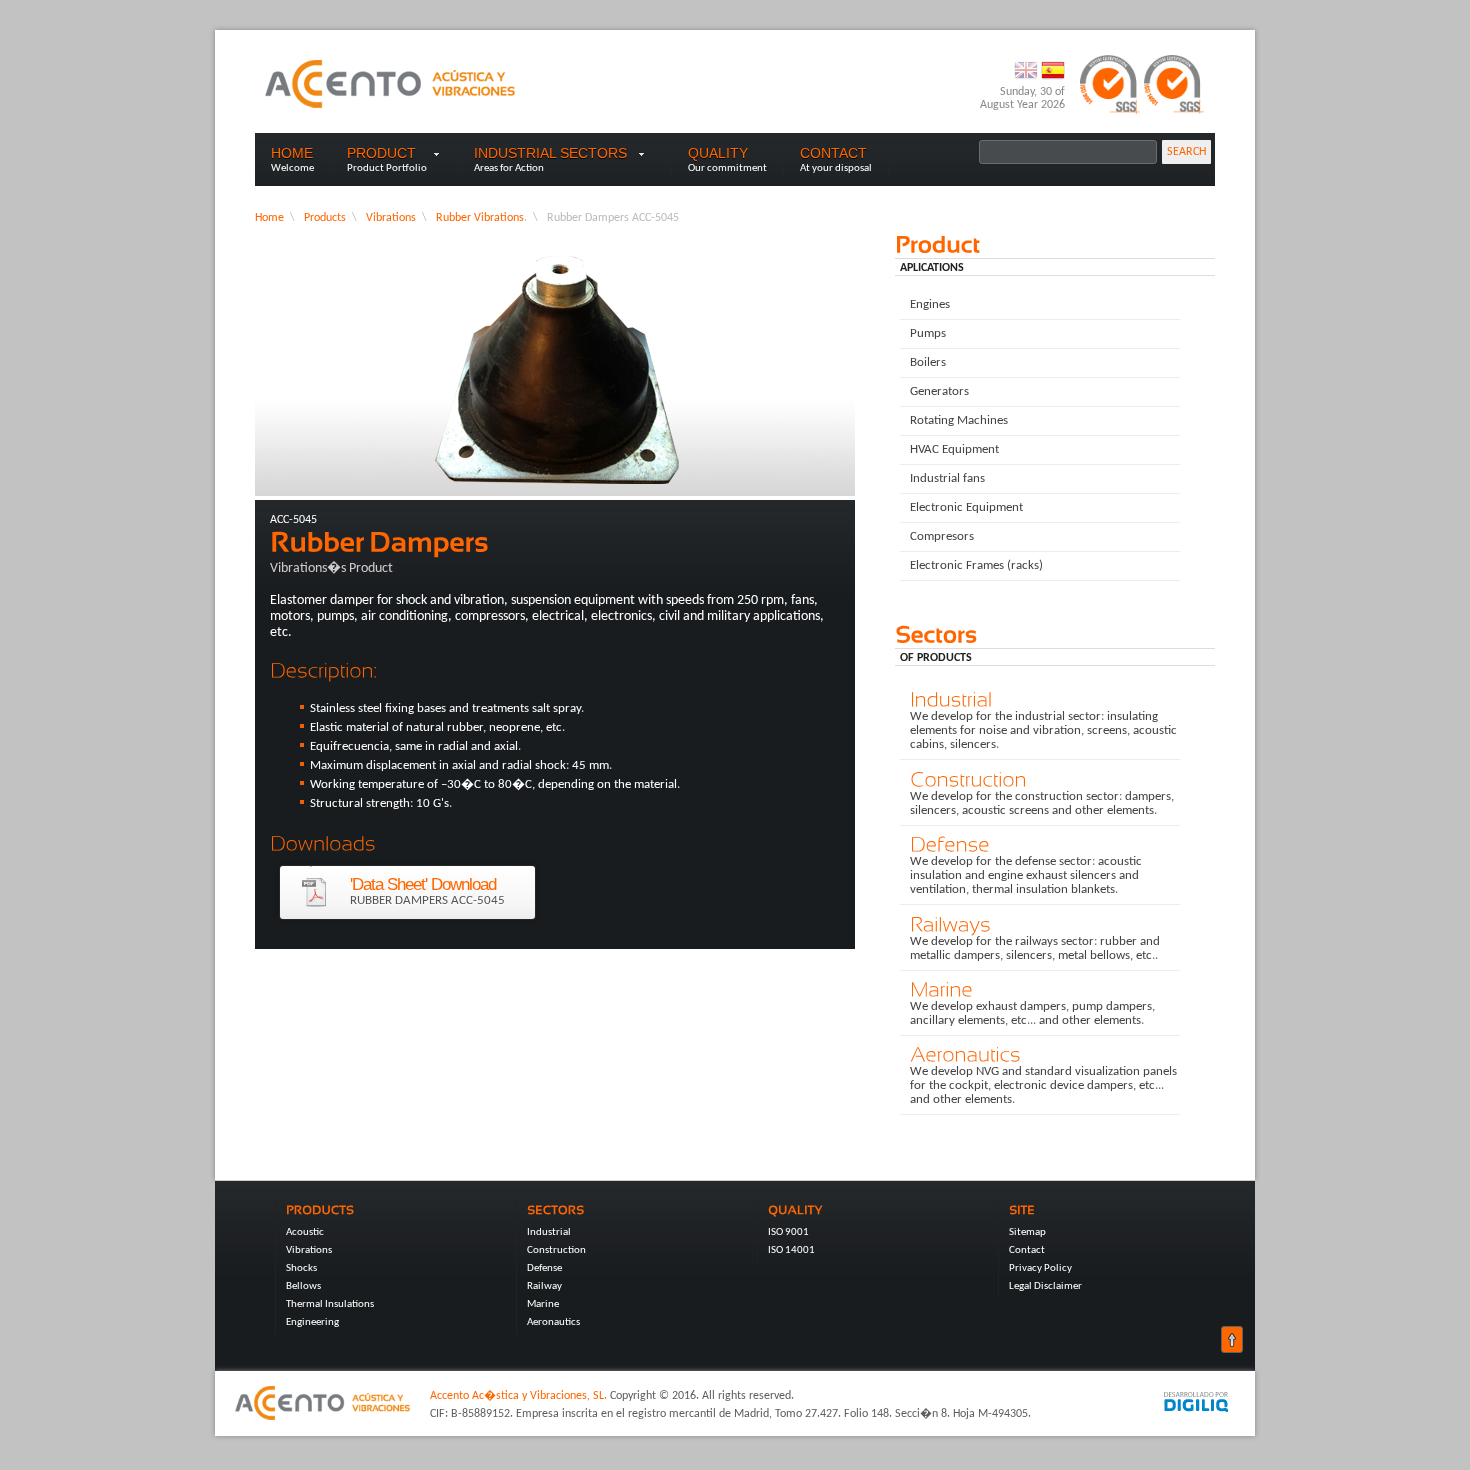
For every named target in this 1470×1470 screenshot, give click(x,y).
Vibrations (391, 218)
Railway (544, 1286)
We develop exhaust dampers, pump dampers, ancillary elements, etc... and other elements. (1027, 1013)
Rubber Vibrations (480, 218)
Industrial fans (947, 478)
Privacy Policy (1040, 1268)
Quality (718, 153)
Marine (543, 1304)
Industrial (549, 1232)
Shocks (301, 1268)
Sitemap (1027, 1232)
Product (381, 153)
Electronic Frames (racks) (976, 565)
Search (1186, 152)
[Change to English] (1027, 79)
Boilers (928, 362)
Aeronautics (553, 1322)
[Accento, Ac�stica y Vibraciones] (390, 84)
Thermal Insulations (330, 1304)
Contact (833, 153)
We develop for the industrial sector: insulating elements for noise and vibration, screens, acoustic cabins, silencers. (1038, 730)
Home (292, 153)
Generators (939, 391)
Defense (544, 1268)
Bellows (303, 1286)
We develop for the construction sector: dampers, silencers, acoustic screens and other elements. (1037, 803)
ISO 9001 (788, 1232)
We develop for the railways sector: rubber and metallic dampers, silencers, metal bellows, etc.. (1030, 948)
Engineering (312, 1322)
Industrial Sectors (564, 153)
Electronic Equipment (966, 507)
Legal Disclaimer (1045, 1286)
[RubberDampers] (555, 541)
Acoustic (305, 1232)
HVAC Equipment (954, 449)
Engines (930, 304)
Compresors (942, 536)
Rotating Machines (959, 420)
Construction (556, 1250)
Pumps (928, 333)
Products (325, 218)
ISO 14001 (791, 1250)
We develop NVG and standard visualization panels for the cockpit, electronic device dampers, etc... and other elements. (1038, 1085)
